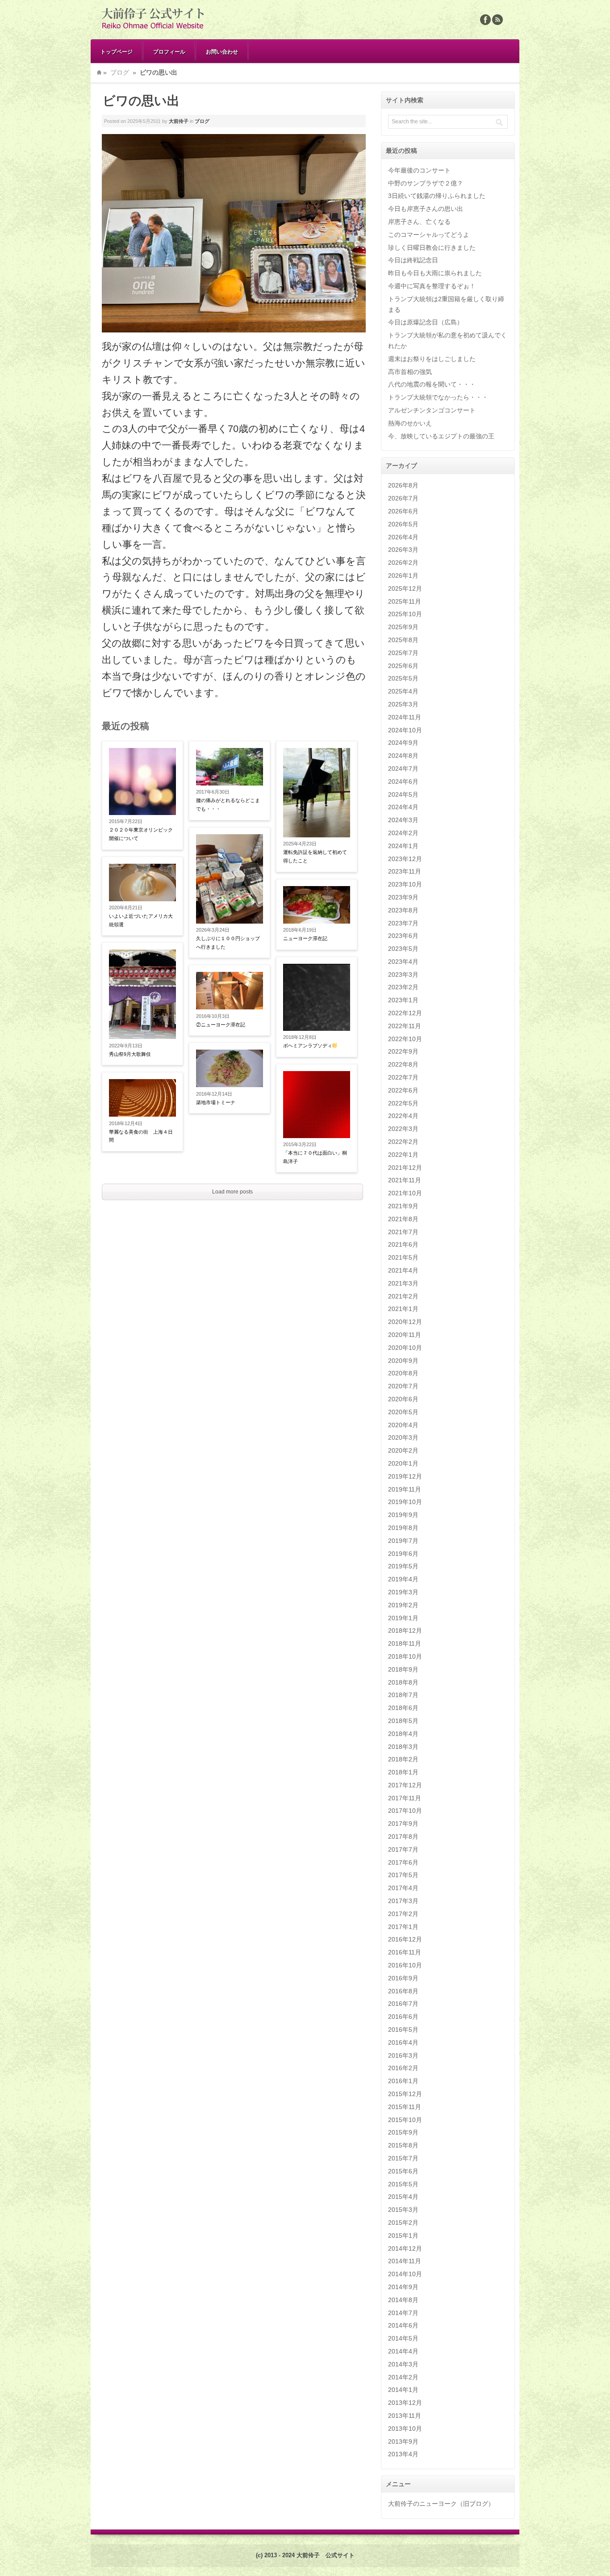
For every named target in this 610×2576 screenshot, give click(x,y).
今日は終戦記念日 (413, 260)
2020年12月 (405, 1322)
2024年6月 (403, 782)
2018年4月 (403, 1734)
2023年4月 (403, 962)
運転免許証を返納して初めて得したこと (315, 856)
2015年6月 (403, 2171)
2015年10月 (405, 2120)
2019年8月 (403, 1528)
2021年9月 (403, 1206)
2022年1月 (403, 1155)
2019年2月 (403, 1605)
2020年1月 (403, 1463)
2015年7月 (403, 2158)
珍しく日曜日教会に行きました (432, 248)
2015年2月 (403, 2223)
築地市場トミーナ (216, 1102)
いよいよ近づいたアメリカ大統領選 (141, 920)
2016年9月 (403, 1978)
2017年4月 (403, 1888)
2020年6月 (403, 1399)
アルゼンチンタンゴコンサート (432, 410)
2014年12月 (405, 2248)
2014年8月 (403, 2300)
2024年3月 (403, 820)
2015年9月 (403, 2132)
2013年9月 (403, 2442)
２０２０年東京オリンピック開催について (141, 834)
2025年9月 (403, 627)
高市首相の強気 (410, 372)
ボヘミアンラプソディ (308, 1046)
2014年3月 (403, 2364)
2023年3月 (403, 975)
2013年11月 (405, 2416)
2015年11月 (405, 2107)
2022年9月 (403, 1051)
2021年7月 (403, 1232)
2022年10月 (405, 1039)
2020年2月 (403, 1450)
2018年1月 (403, 1772)
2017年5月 (403, 1875)
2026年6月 (403, 511)
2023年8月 (403, 910)
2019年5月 (403, 1566)
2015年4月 (403, 2197)
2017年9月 (403, 1824)
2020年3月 (403, 1437)
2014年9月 (403, 2287)
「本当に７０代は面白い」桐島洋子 (315, 1157)
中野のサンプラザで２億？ (426, 183)
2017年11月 (405, 1798)
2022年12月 (405, 1013)
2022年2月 (403, 1142)
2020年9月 (403, 1361)
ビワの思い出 (141, 101)
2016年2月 (403, 2068)
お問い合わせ (222, 51)
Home (99, 72)
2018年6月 (403, 1708)
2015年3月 (403, 2210)
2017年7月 (403, 1849)
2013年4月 (403, 2454)
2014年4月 (403, 2351)
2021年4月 (403, 1270)
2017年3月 (403, 1901)
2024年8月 (403, 756)
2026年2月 (403, 563)
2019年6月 (403, 1554)
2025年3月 (403, 704)
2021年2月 (403, 1296)
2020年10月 (405, 1348)
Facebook (485, 20)
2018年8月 (403, 1682)
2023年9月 (403, 897)
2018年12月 (405, 1630)
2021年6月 (403, 1244)
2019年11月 (405, 1489)
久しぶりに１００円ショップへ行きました (228, 943)
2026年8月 (403, 485)
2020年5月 (403, 1412)
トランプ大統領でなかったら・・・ (438, 397)
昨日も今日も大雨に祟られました (435, 273)
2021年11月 (405, 1180)
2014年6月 (403, 2325)
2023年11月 (405, 871)
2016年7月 (403, 2004)
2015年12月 (405, 2094)
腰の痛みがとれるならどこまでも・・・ (228, 805)
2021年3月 (403, 1283)
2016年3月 (403, 2055)
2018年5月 (403, 1721)
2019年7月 (403, 1541)
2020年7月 (403, 1386)
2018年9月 (403, 1669)
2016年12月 (405, 1939)
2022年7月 (403, 1077)
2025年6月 (403, 666)
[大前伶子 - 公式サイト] (153, 29)
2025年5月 (403, 678)
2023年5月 (403, 949)
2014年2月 (403, 2377)
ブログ (120, 72)
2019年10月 (405, 1502)
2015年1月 (403, 2236)
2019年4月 (403, 1579)
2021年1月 (403, 1309)
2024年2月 (403, 833)
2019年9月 (403, 1515)
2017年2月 (403, 1914)
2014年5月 (403, 2338)
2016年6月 (403, 2017)
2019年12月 (405, 1476)
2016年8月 (403, 1991)
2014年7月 (403, 2313)
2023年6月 (403, 936)
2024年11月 (405, 717)
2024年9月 (403, 743)
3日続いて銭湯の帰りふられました (437, 196)
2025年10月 (405, 614)
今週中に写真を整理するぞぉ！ (432, 286)
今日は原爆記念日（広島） (426, 322)
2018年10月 (405, 1656)
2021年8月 (403, 1219)
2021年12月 (405, 1168)
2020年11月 (405, 1335)
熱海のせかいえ (410, 423)
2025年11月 (405, 601)
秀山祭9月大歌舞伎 (130, 1054)
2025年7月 (403, 653)
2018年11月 (405, 1643)
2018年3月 (403, 1747)
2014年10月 (405, 2274)
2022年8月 (403, 1064)
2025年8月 (403, 640)
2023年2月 (403, 987)
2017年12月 (405, 1785)
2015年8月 (403, 2145)
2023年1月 (403, 1000)
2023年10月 (405, 884)
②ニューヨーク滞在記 (221, 1025)
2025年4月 (403, 691)
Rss (497, 20)
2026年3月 (403, 550)
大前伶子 (179, 121)
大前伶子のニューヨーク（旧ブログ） (441, 2504)
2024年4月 (403, 807)
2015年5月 (403, 2184)
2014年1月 (403, 2390)
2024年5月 (403, 794)
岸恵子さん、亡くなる (419, 222)
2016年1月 (403, 2081)
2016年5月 (403, 2030)
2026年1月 (403, 576)
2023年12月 (405, 859)
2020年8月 (403, 1373)
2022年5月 (403, 1103)
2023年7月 (403, 923)
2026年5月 (403, 524)
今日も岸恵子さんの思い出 (426, 209)
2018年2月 (403, 1759)
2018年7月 (403, 1695)
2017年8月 (403, 1836)
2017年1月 (403, 1927)
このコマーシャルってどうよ (429, 235)
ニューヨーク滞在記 (305, 938)
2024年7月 (403, 769)
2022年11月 (405, 1026)
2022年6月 (403, 1090)
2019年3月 (403, 1592)
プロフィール (169, 51)
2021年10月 (405, 1193)
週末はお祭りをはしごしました (432, 359)
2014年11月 (405, 2261)
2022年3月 (403, 1129)
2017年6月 (403, 1862)
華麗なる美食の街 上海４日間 (141, 1136)
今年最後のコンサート (419, 170)
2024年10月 (405, 730)
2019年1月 (403, 1618)
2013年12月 (405, 2403)
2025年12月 (405, 588)
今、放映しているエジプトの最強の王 (441, 436)
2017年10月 (405, 1811)
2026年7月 (403, 498)
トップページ (117, 51)
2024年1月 (403, 846)
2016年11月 (405, 1952)
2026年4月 (403, 537)
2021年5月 (403, 1257)
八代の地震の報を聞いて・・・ (432, 384)
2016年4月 (403, 2042)
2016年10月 (405, 1965)
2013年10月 (405, 2429)
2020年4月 (403, 1425)
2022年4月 (403, 1116)
